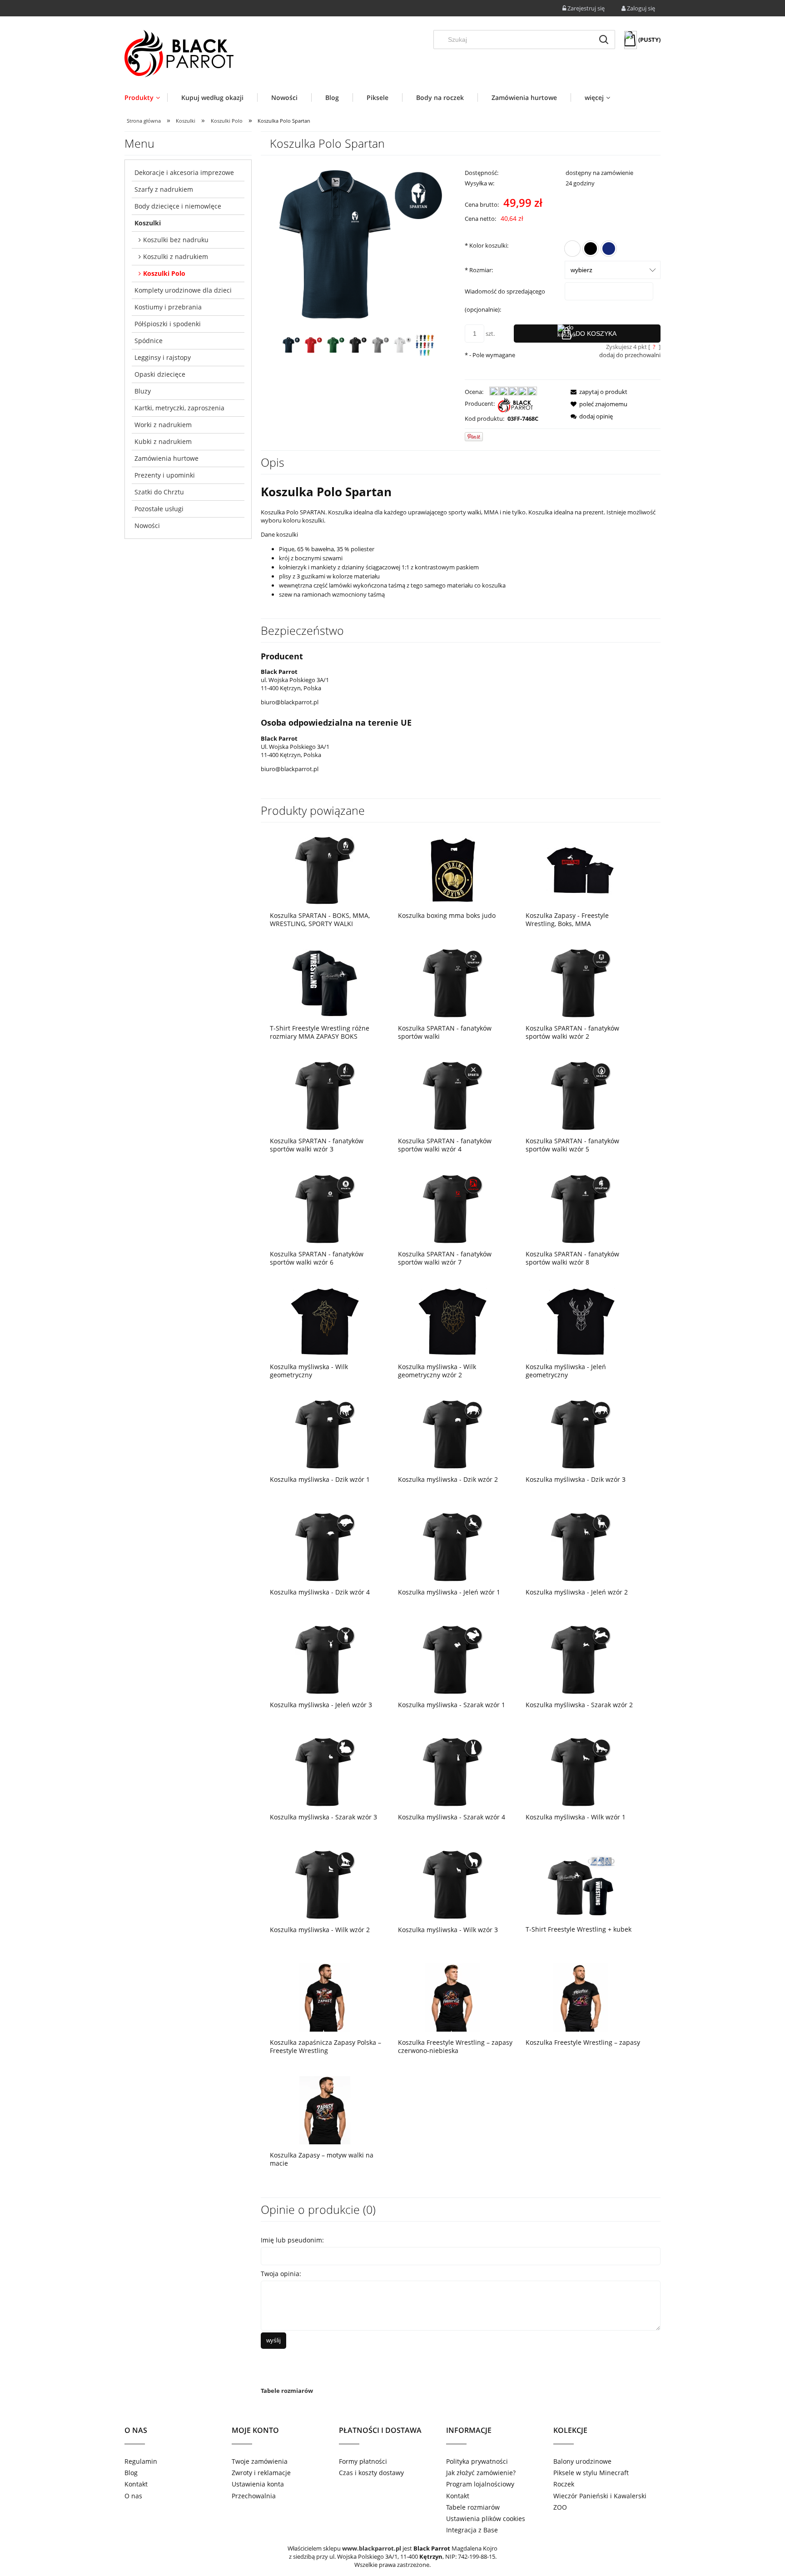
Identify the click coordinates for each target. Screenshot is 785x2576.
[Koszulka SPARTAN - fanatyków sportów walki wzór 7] (453, 1208)
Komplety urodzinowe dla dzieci (183, 290)
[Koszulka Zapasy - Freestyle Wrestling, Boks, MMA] (581, 870)
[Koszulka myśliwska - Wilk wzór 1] (581, 1772)
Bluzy (143, 391)
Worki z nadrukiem (163, 425)
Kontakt (136, 2484)
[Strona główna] (179, 54)
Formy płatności (363, 2461)
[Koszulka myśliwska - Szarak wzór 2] (581, 1659)
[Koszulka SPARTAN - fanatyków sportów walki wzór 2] (581, 983)
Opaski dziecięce (160, 374)
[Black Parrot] (515, 404)
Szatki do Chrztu (159, 492)
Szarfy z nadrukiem (164, 189)
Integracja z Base (472, 2530)
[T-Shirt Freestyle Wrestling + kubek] (581, 1884)
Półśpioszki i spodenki (168, 324)
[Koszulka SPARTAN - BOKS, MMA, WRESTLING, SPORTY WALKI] (325, 870)
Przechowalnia (254, 2496)
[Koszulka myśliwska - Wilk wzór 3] (453, 1885)
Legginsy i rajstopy (163, 357)
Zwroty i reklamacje (261, 2473)
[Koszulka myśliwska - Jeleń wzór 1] (453, 1547)
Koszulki (148, 223)
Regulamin (141, 2461)
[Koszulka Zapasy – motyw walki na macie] (325, 2110)
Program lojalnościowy (480, 2484)
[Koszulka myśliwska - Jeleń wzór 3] (325, 1659)
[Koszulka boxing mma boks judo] (453, 870)
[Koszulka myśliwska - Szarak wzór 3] (325, 1772)
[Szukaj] (604, 40)
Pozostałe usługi (159, 509)
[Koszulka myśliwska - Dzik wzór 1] (325, 1434)
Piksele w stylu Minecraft (591, 2473)
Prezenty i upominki (165, 475)
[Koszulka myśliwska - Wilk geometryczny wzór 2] (453, 1322)
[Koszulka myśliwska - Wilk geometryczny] (325, 1322)
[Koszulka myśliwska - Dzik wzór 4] (325, 1547)
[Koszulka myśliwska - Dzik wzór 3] (581, 1434)
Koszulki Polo (164, 273)
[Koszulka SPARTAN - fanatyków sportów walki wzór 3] (325, 1096)
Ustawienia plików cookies (486, 2519)
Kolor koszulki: (487, 245)
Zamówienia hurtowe (166, 458)
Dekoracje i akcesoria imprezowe (184, 172)
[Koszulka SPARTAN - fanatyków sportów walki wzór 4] (453, 1096)
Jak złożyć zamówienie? (481, 2473)
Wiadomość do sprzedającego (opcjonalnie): (505, 300)
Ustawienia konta (258, 2484)
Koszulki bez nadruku (176, 240)
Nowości (147, 526)
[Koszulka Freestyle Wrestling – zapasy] (581, 1997)
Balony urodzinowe (582, 2461)
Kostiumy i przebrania (168, 307)
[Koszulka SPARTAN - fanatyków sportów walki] (453, 983)
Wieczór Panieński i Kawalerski (600, 2496)
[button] (596, 392)
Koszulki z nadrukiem (176, 257)
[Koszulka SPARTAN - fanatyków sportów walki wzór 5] (581, 1096)
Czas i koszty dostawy (371, 2473)
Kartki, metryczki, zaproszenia (179, 408)
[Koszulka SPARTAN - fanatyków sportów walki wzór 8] (581, 1208)
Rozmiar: (479, 270)
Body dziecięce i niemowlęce (178, 206)
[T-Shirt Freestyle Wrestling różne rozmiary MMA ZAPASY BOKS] (325, 983)
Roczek (564, 2484)
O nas (133, 2496)
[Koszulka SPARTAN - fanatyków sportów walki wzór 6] (325, 1208)
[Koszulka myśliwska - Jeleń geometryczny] (581, 1322)
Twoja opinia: (281, 2274)
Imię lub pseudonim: (292, 2240)
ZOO (560, 2507)
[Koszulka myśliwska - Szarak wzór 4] (453, 1772)
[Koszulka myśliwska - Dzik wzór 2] (453, 1434)
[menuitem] (146, 97)
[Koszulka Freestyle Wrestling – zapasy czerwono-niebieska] (453, 1997)
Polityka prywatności (477, 2461)
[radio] (572, 249)
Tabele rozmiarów (287, 2391)
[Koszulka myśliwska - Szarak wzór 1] (453, 1659)
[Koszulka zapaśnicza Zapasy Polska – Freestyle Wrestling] (325, 1997)
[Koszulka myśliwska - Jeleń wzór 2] (581, 1547)
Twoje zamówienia (260, 2461)
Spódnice (149, 341)
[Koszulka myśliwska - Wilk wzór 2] (325, 1885)
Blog (131, 2473)
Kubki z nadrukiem (163, 441)
